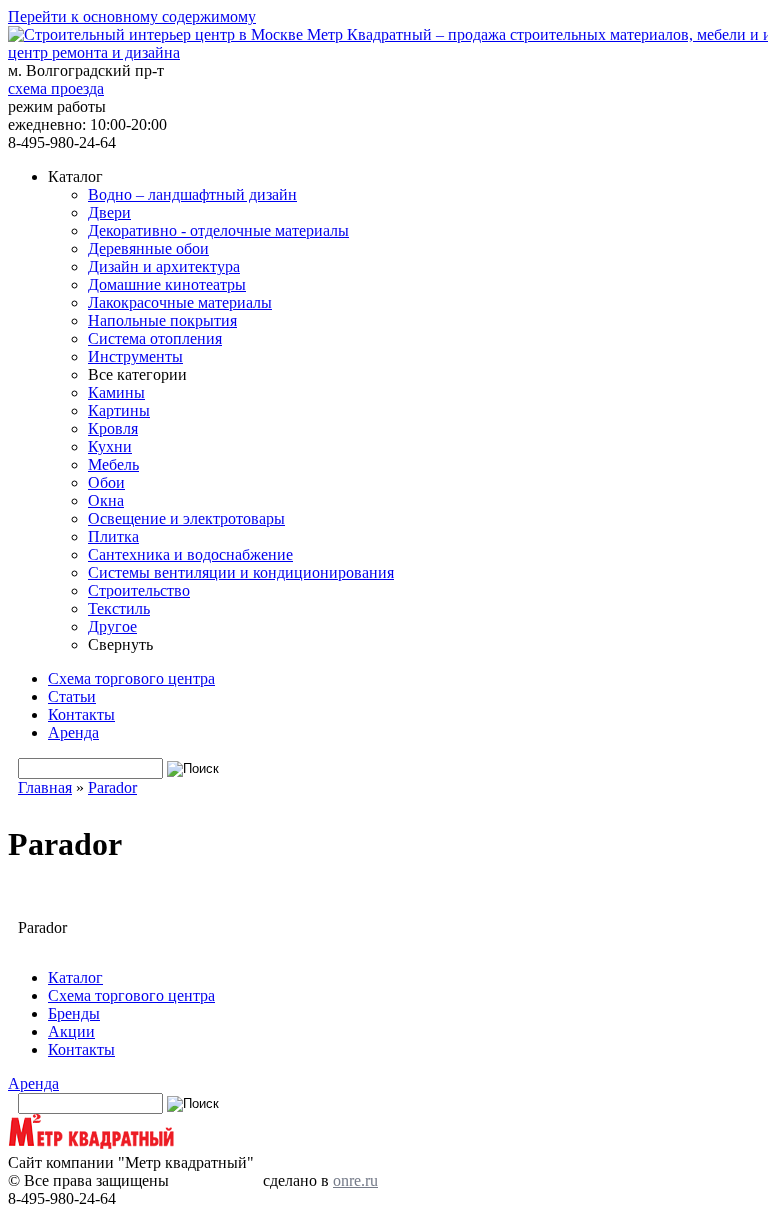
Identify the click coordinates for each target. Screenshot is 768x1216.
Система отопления (155, 338)
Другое (112, 626)
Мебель (113, 464)
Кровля (113, 428)
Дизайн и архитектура (164, 266)
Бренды (74, 1013)
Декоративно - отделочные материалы (218, 230)
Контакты (81, 714)
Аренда (73, 732)
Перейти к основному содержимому (132, 16)
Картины (119, 410)
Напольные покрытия (162, 320)
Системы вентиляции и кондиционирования (241, 572)
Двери (109, 212)
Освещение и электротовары (186, 518)
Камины (116, 392)
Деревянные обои (148, 248)
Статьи (72, 696)
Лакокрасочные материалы (180, 302)
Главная (45, 787)
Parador (112, 787)
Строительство (139, 590)
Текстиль (119, 608)
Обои (106, 482)
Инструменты (135, 356)
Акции (71, 1031)
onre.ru (355, 1180)
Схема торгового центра (131, 678)
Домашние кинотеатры (167, 284)
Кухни (110, 446)
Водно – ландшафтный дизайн (192, 194)
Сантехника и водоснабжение (190, 554)
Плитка (113, 536)
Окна (106, 500)
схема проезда (56, 88)
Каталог (75, 977)
